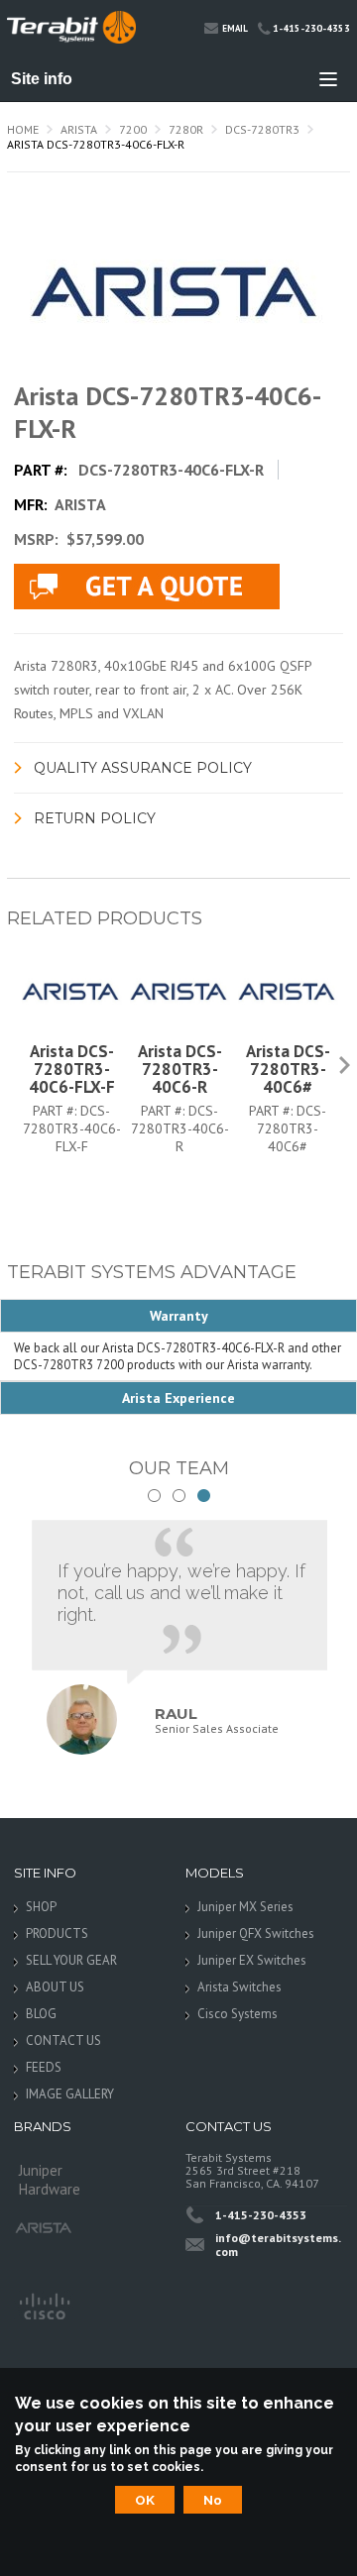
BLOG (41, 2014)
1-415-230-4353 (311, 28)
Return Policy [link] (95, 818)
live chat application (147, 587)
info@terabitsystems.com (278, 2245)
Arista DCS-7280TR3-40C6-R (180, 1069)
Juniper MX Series (245, 1907)
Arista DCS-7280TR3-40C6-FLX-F (72, 1069)
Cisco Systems (238, 2014)
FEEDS (44, 2067)
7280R (186, 129)
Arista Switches (239, 1987)
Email (235, 28)
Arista (79, 129)
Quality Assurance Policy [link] (143, 768)
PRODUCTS (57, 1933)
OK (145, 2500)
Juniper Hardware (50, 2176)
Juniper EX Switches (252, 1960)
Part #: (57, 1111)
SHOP (41, 1907)
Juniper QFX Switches (256, 1933)
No (213, 2500)
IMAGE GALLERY (70, 2094)
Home (23, 129)
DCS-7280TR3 (262, 129)
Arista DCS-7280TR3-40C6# (288, 1069)
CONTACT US (63, 2040)
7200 (133, 129)
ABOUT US (55, 1987)
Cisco (44, 2305)
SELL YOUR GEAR (71, 1960)
